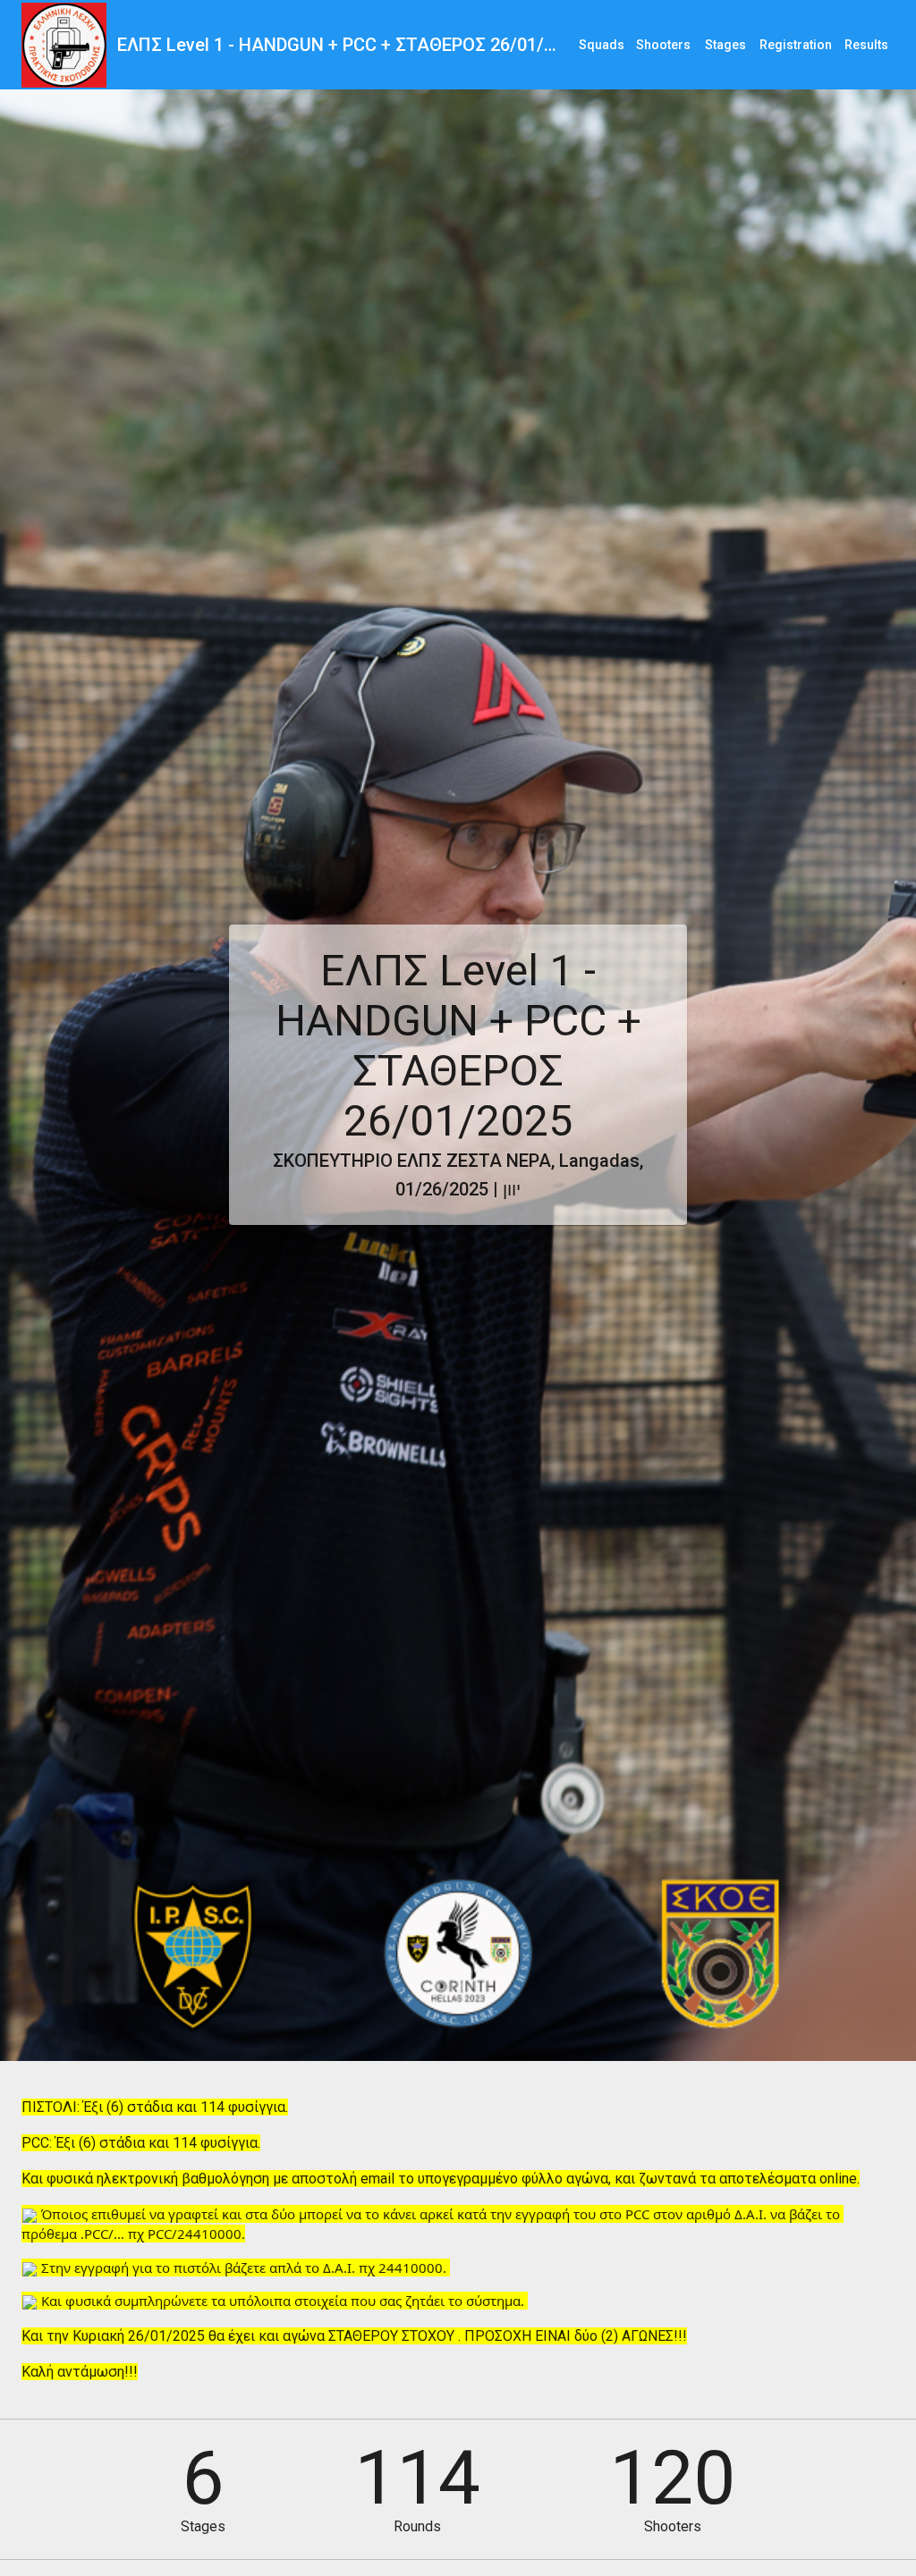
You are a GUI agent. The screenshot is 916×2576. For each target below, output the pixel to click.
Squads (602, 45)
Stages (725, 45)
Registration (796, 45)
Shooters (663, 45)
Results (866, 45)
